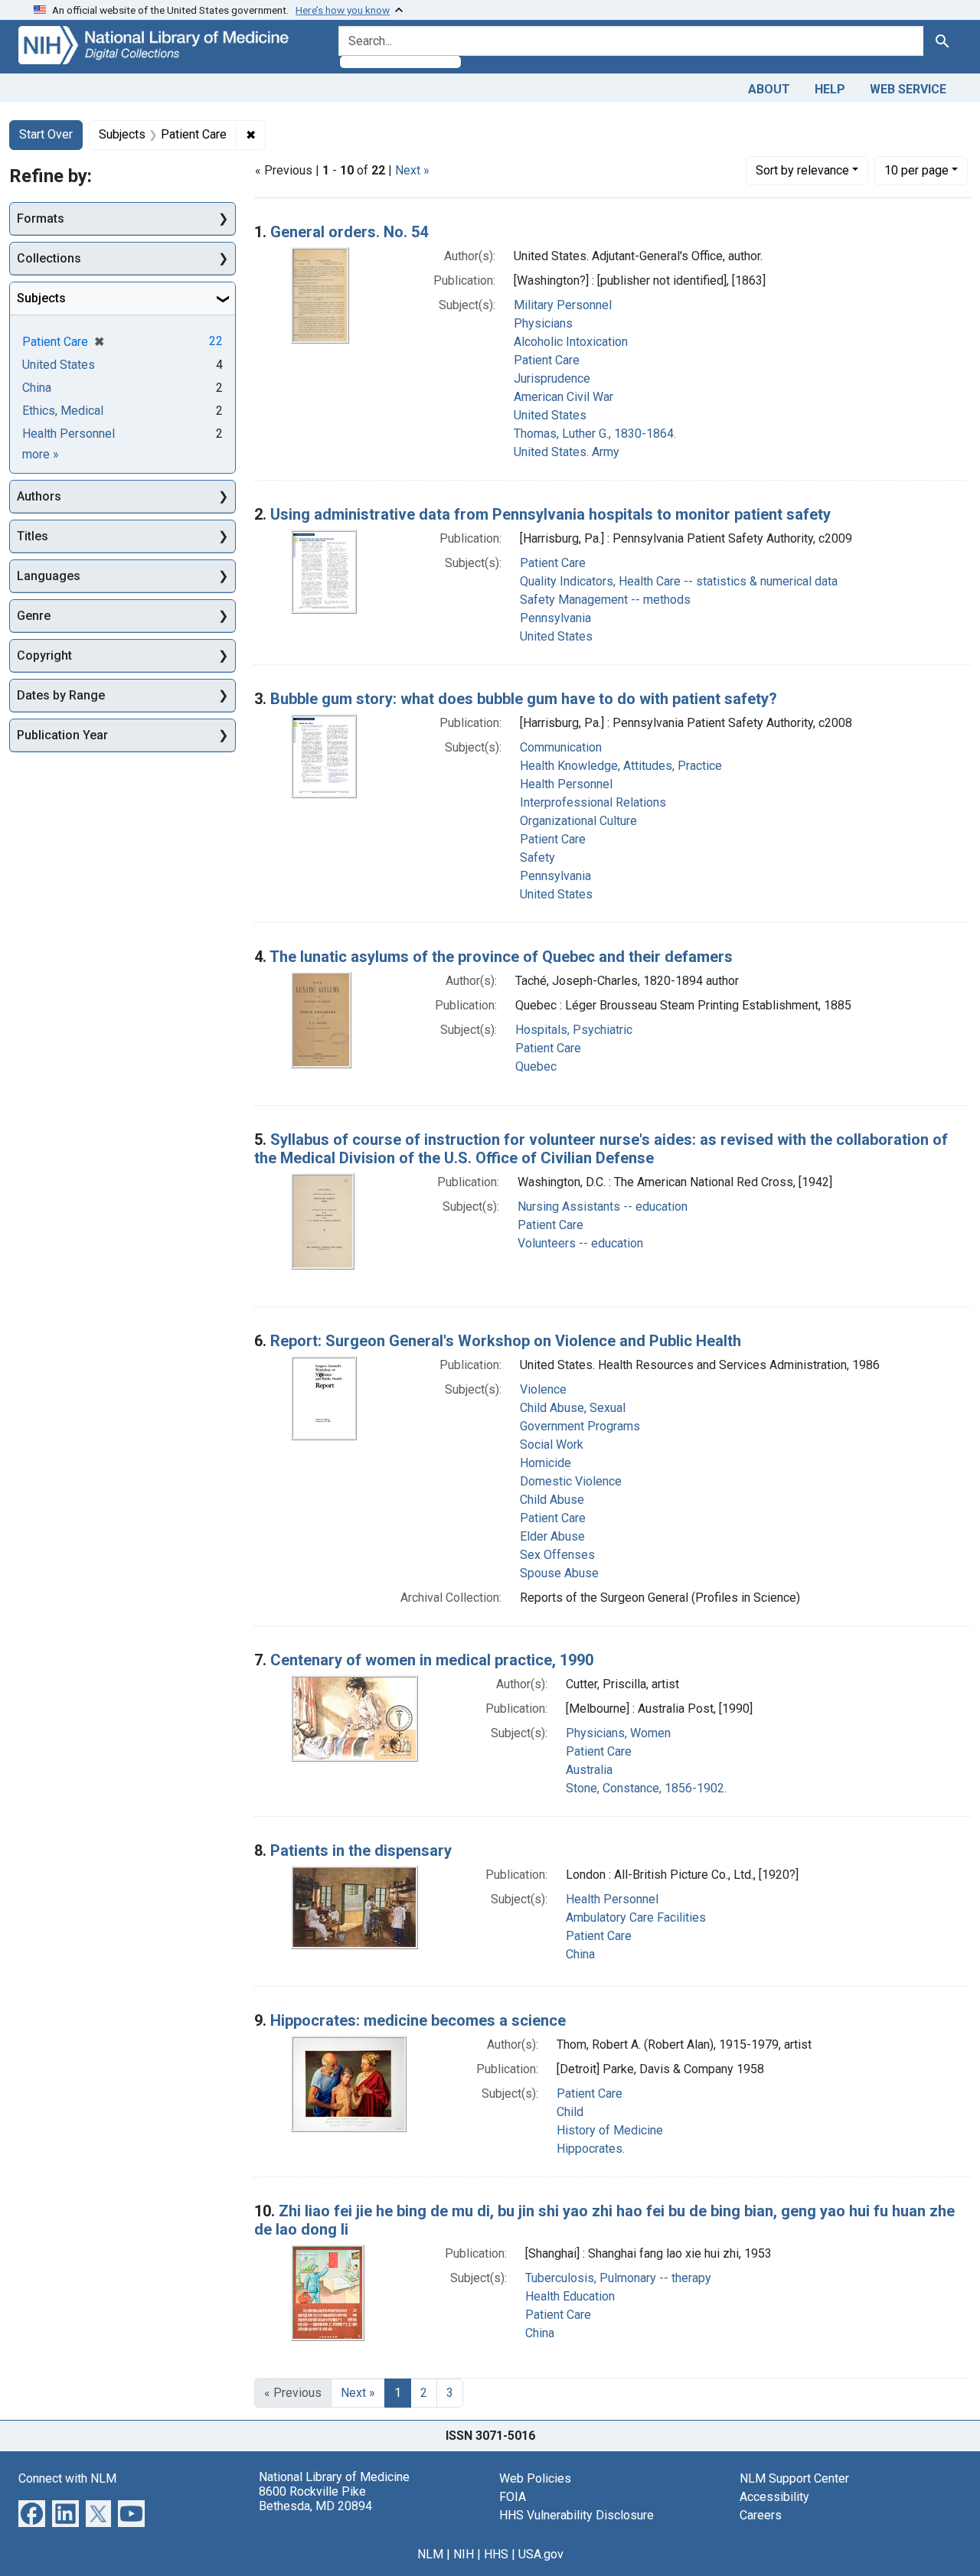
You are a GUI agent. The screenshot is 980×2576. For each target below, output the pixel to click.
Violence (543, 1389)
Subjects (41, 298)
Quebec (536, 1066)
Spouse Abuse (559, 1573)
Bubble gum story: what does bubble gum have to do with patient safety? (524, 699)
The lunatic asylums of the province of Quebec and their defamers (501, 957)
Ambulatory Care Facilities (636, 1917)
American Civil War (563, 397)
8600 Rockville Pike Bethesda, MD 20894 (315, 2499)
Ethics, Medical (63, 411)
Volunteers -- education (580, 1243)
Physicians (543, 323)
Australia (589, 1770)
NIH (464, 2554)
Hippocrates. (591, 2149)
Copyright (44, 655)
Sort (802, 170)
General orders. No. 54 (349, 232)
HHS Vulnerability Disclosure (577, 2515)
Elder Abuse (552, 1536)
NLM (430, 2554)
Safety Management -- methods (605, 600)
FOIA (513, 2497)
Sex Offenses (557, 1555)
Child (570, 2112)
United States (550, 415)
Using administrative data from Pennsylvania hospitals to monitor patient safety (550, 514)
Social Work (552, 1445)
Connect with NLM (67, 2478)
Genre (34, 616)
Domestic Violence (571, 1481)
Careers (761, 2515)
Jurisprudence (552, 378)
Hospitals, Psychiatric (574, 1030)
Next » (412, 170)
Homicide (546, 1463)
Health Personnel (566, 784)
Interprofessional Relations (593, 802)
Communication (561, 747)
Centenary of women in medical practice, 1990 (432, 1660)
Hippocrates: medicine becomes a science (418, 2020)
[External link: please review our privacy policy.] (32, 2512)
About (769, 89)
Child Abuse (552, 1500)
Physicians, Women (618, 1733)
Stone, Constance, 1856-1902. (646, 1788)
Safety (537, 858)
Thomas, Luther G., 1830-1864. (595, 434)
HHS (496, 2554)
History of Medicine (610, 2130)
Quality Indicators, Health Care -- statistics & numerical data (679, 581)
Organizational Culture (578, 821)
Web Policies (535, 2478)
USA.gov (541, 2554)
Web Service (908, 89)
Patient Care (547, 360)
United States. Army (567, 452)
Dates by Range (61, 695)
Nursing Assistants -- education (603, 1206)
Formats (41, 218)
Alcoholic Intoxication (571, 342)
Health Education (570, 2296)
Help (830, 89)
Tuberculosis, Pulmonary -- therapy (618, 2278)
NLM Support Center (794, 2478)
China (580, 1954)
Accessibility (774, 2497)
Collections (49, 258)
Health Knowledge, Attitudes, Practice (621, 766)
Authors (39, 496)
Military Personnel (563, 305)
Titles (33, 536)
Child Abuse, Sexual (573, 1408)
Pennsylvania (555, 618)
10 (916, 170)
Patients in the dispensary (361, 1850)
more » (41, 454)
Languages (49, 576)
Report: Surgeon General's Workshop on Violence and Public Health (506, 1341)
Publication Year (62, 735)
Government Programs (580, 1426)
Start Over (46, 134)
